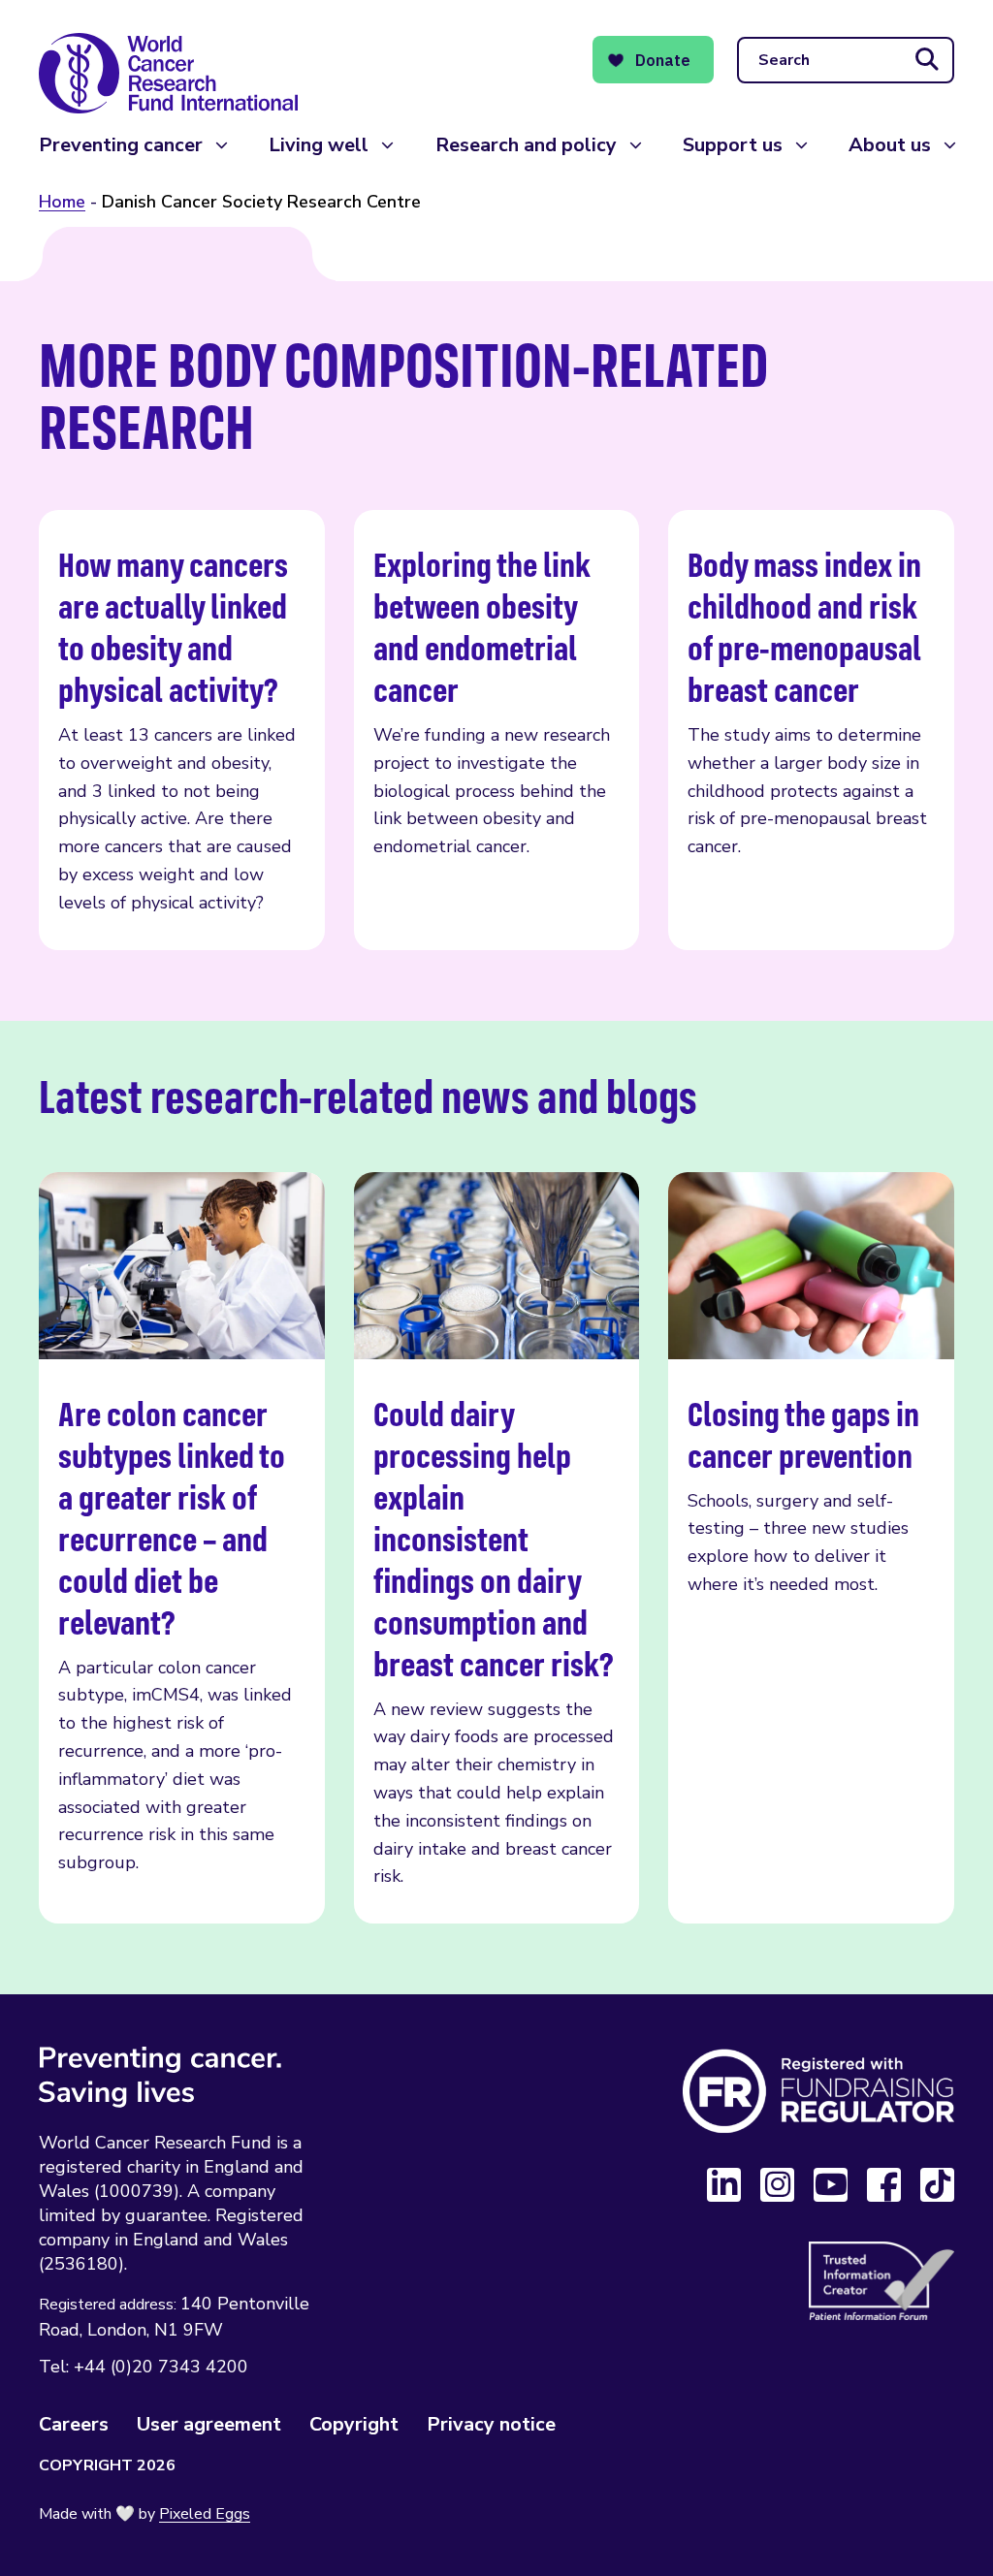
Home (62, 202)
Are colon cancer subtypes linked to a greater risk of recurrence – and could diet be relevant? (182, 1548)
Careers (74, 2424)
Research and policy (526, 145)
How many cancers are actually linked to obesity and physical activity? (182, 730)
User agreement (209, 2424)
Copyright (354, 2424)
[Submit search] (927, 60)
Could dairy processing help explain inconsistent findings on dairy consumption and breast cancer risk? (497, 1548)
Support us (733, 145)
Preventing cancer (121, 145)
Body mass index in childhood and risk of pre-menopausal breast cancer (811, 730)
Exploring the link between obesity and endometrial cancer (497, 730)
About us (890, 145)
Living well (319, 145)
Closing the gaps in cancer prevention (811, 1548)
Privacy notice (491, 2424)
